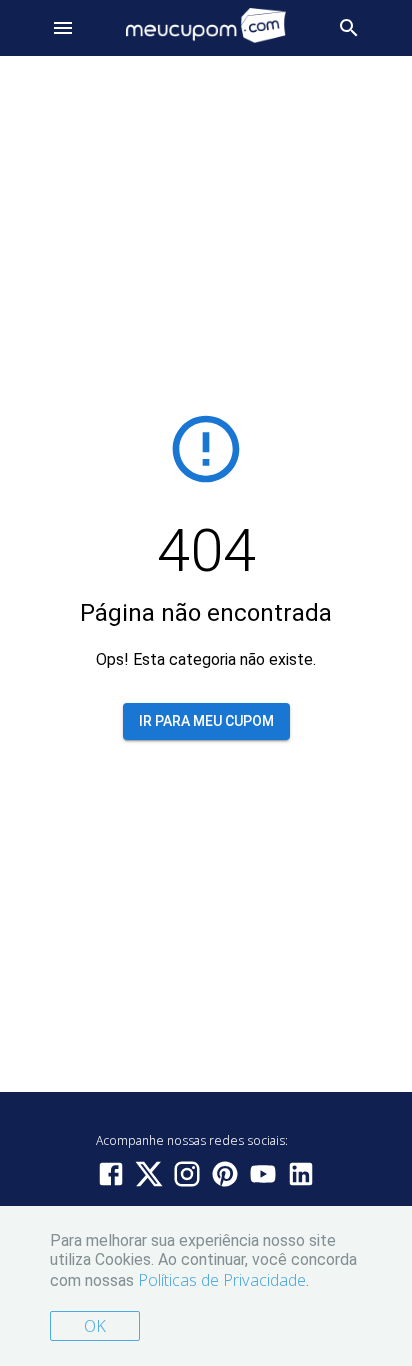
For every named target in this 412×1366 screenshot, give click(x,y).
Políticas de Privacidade (222, 1280)
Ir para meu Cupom (206, 721)
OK (95, 1326)
